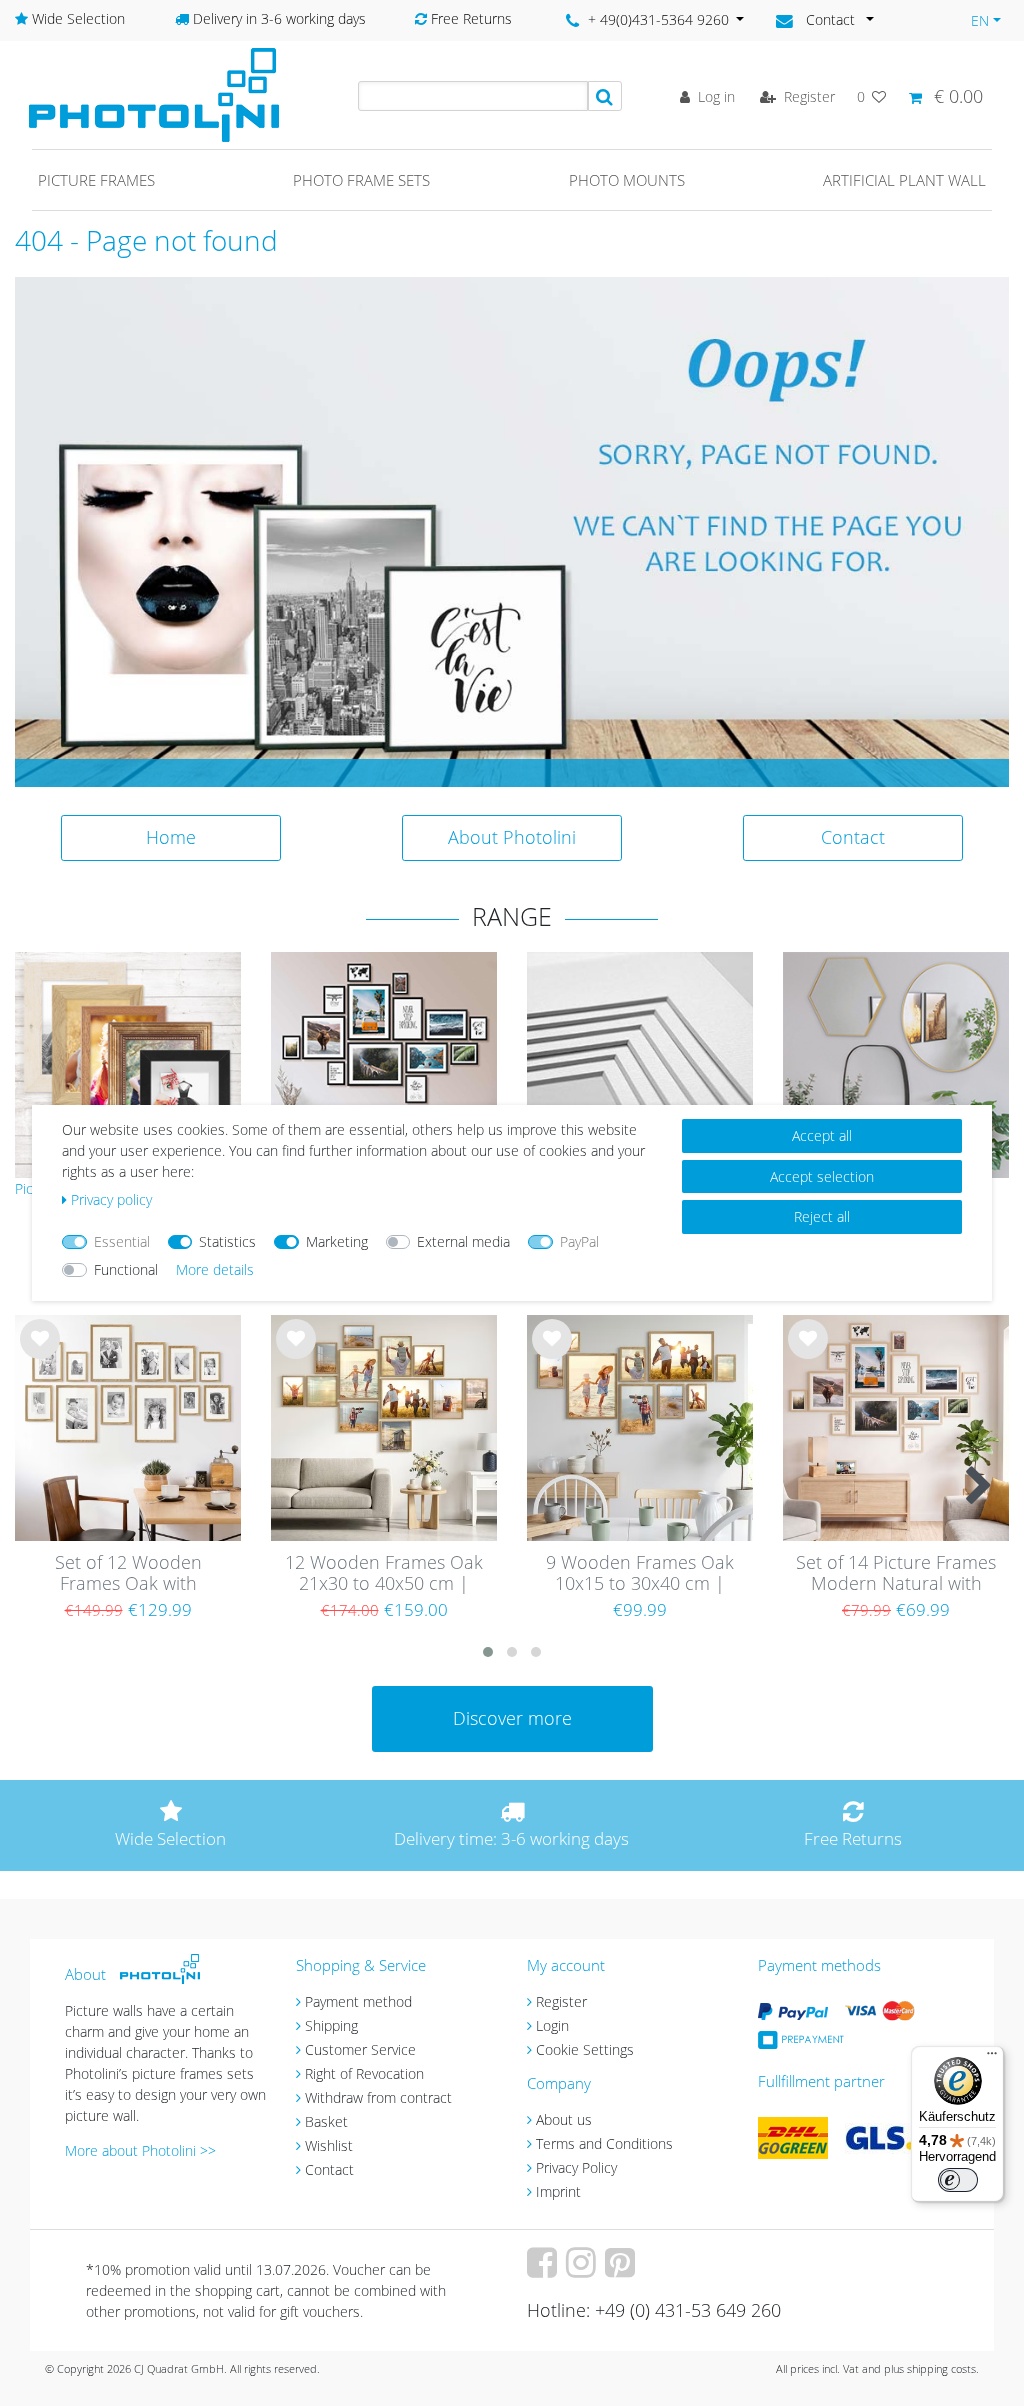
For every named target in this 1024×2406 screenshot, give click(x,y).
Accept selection (822, 1176)
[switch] (958, 2180)
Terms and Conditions (604, 2143)
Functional (126, 1269)
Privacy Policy (576, 2167)
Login (552, 2025)
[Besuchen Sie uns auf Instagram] (583, 2269)
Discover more (512, 1718)
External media (463, 1241)
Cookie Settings (585, 2049)
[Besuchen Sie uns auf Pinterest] (622, 2269)
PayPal (579, 1241)
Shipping (331, 2025)
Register (561, 2001)
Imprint (558, 2191)
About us (564, 2119)
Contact (853, 837)
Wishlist (329, 2145)
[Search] (605, 96)
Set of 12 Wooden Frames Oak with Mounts (128, 1574)
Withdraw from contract (378, 2097)
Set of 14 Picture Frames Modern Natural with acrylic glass (896, 1574)
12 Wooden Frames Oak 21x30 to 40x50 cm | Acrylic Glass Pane (384, 1574)
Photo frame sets (361, 180)
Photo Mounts (627, 180)
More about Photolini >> (140, 2150)
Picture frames (96, 180)
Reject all (822, 1216)
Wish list (40, 1354)
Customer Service (360, 2049)
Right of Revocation (364, 2073)
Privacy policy (111, 1199)
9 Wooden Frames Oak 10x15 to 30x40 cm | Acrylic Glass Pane (640, 1574)
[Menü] (992, 2058)
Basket (326, 2121)
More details (215, 1269)
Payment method (358, 2001)
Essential (122, 1241)
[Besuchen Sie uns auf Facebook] (544, 2269)
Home (171, 837)
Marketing (337, 1241)
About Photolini (512, 837)
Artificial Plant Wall (904, 180)
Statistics (227, 1241)
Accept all (822, 1135)
